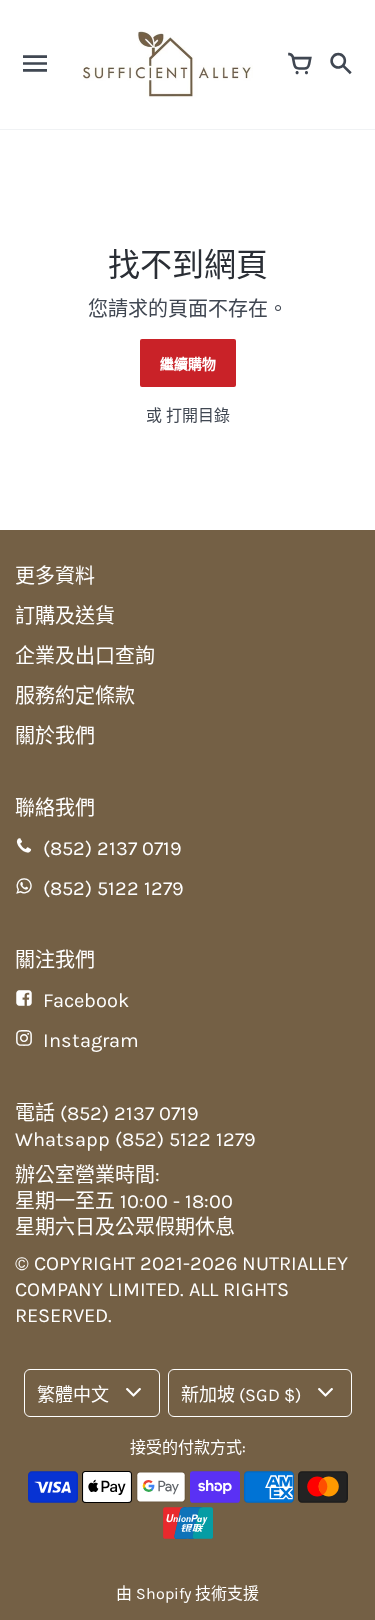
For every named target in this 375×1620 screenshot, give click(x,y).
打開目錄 (198, 415)
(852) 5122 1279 (113, 888)
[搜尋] (340, 64)
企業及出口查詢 (85, 656)
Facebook (86, 1000)
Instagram (91, 1040)
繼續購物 (188, 364)
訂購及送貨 (65, 616)
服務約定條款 (75, 696)
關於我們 (55, 736)
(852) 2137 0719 (112, 848)
